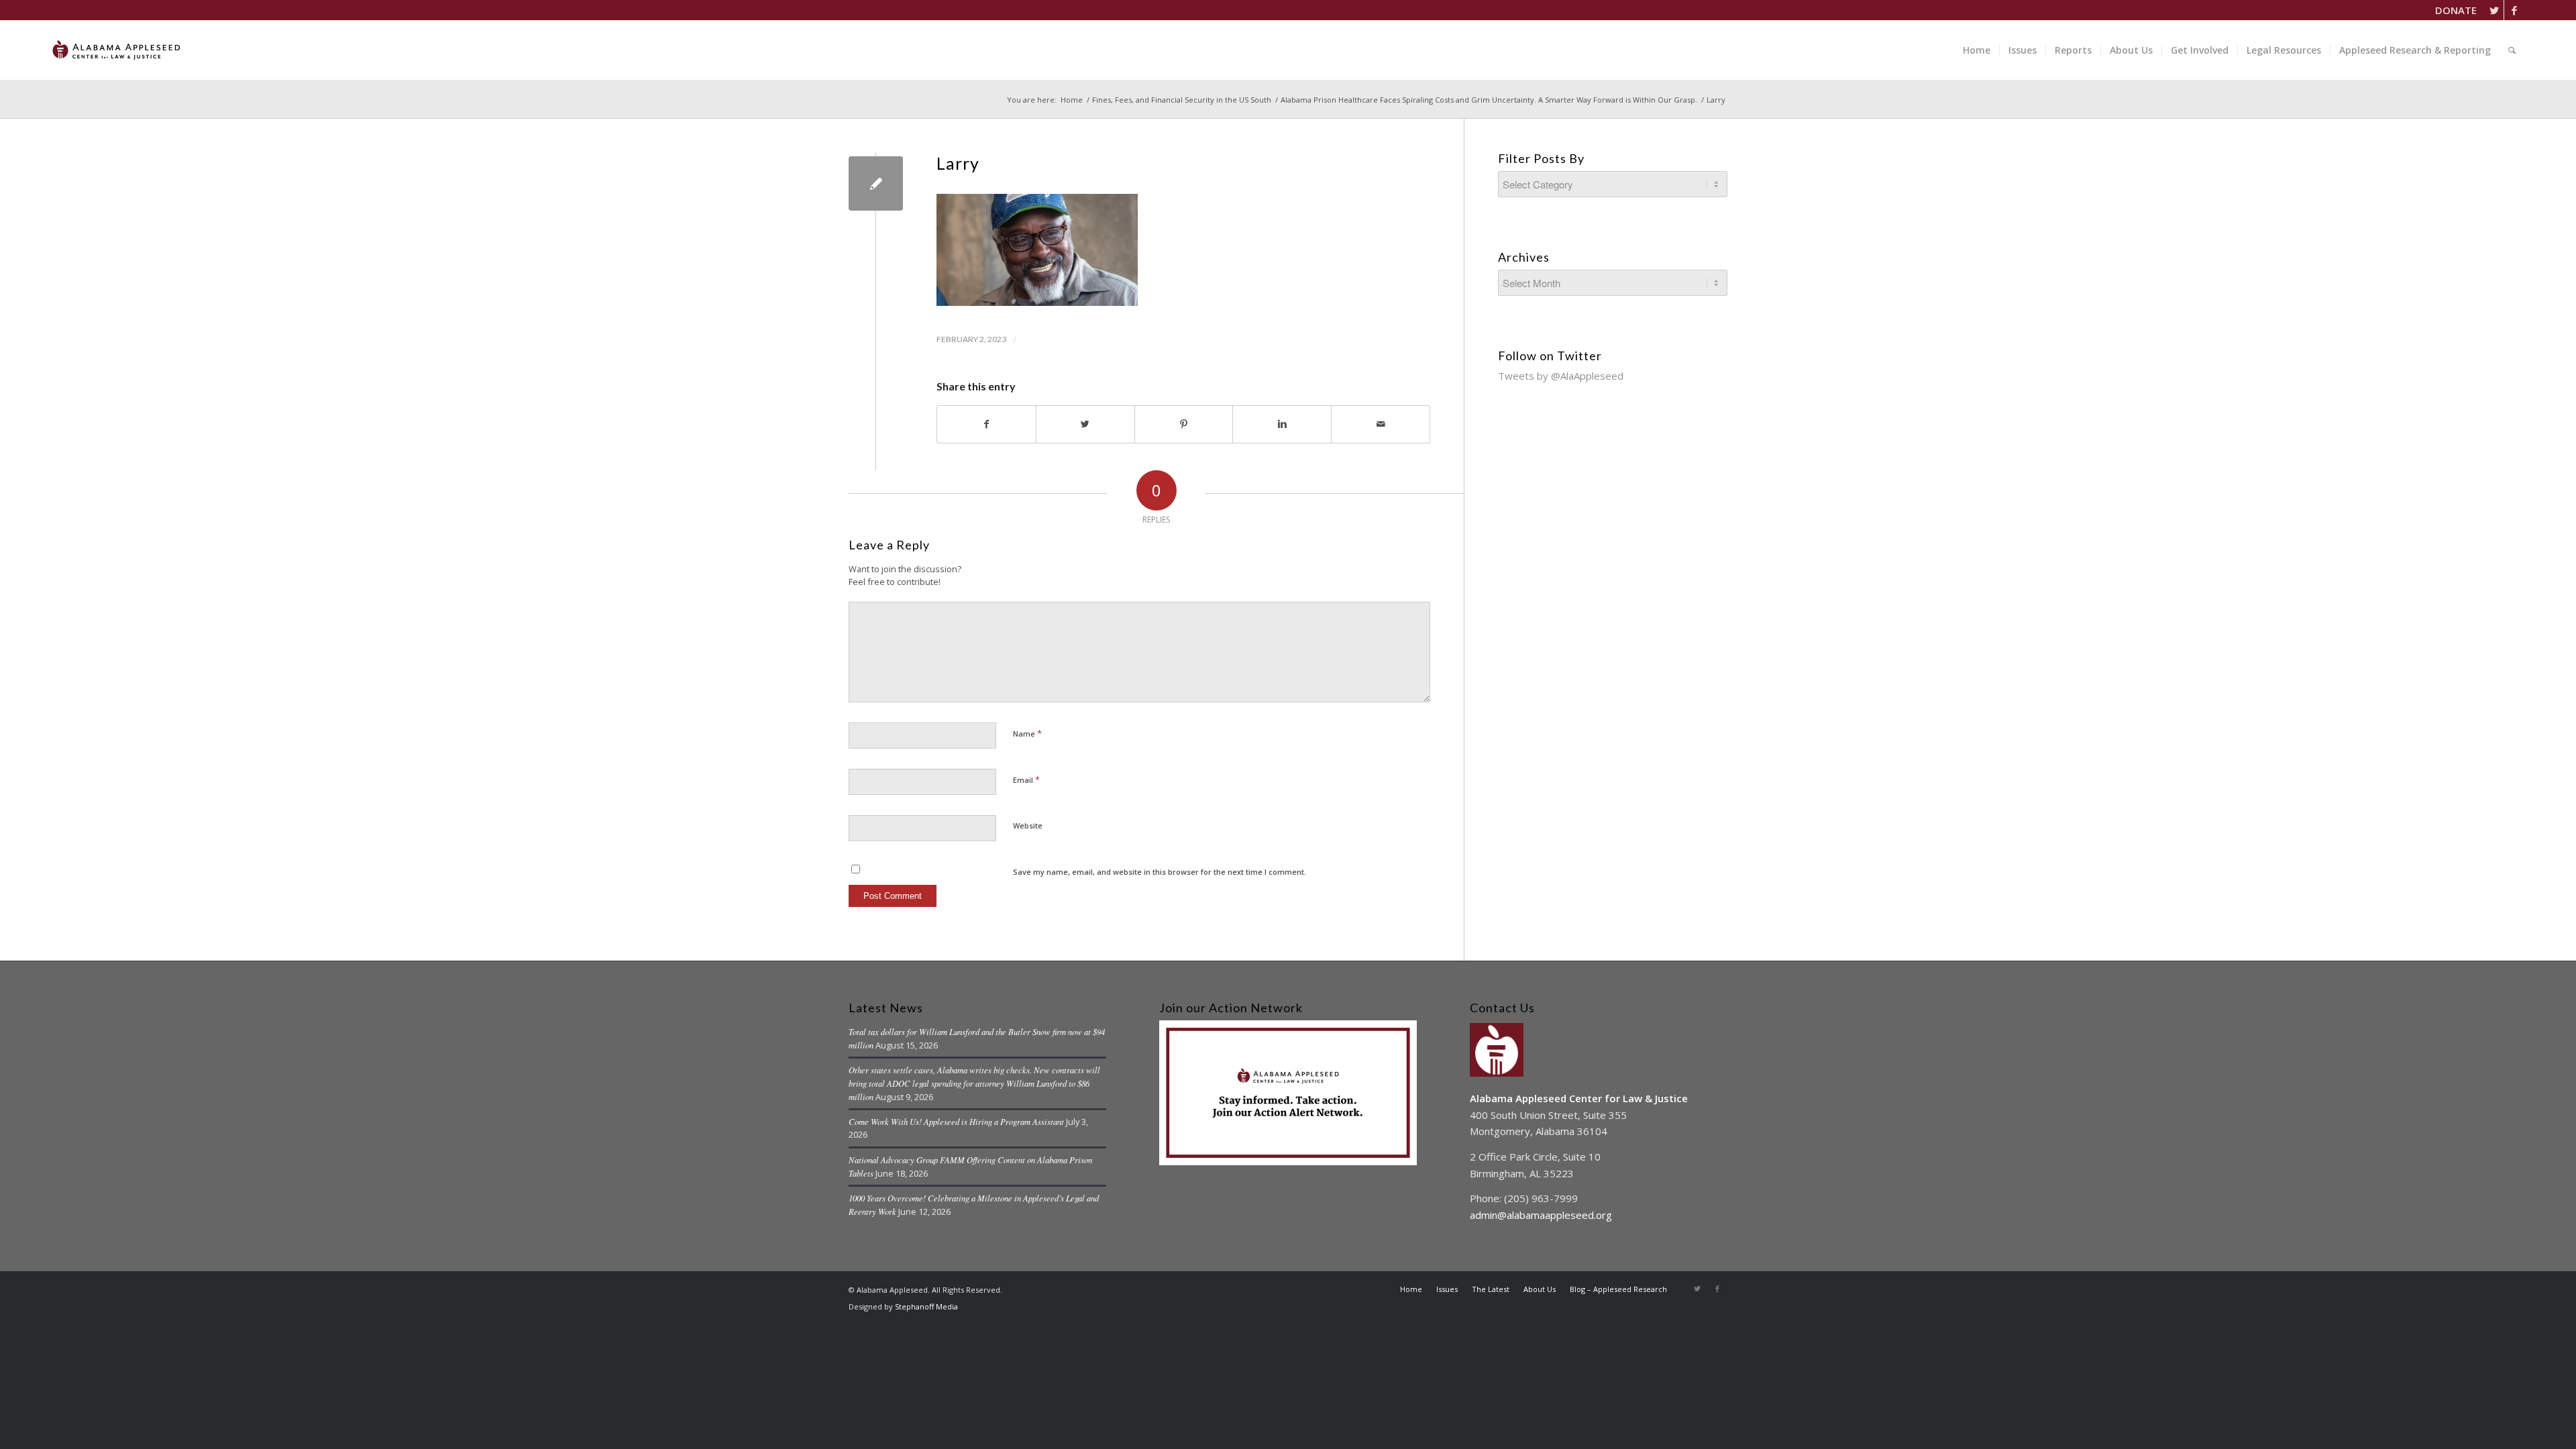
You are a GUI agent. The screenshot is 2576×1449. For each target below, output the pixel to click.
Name (1027, 733)
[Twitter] (2494, 10)
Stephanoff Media (926, 1306)
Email (1026, 780)
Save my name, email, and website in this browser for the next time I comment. (1160, 872)
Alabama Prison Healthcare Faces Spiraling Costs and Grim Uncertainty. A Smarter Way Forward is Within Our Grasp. (1489, 100)
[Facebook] (2514, 10)
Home (1072, 100)
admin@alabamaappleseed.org (1541, 1215)
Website (1028, 825)
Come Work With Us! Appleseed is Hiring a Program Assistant (956, 1121)
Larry (958, 163)
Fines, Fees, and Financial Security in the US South (1182, 100)
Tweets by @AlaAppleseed (1561, 376)
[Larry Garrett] (876, 183)
